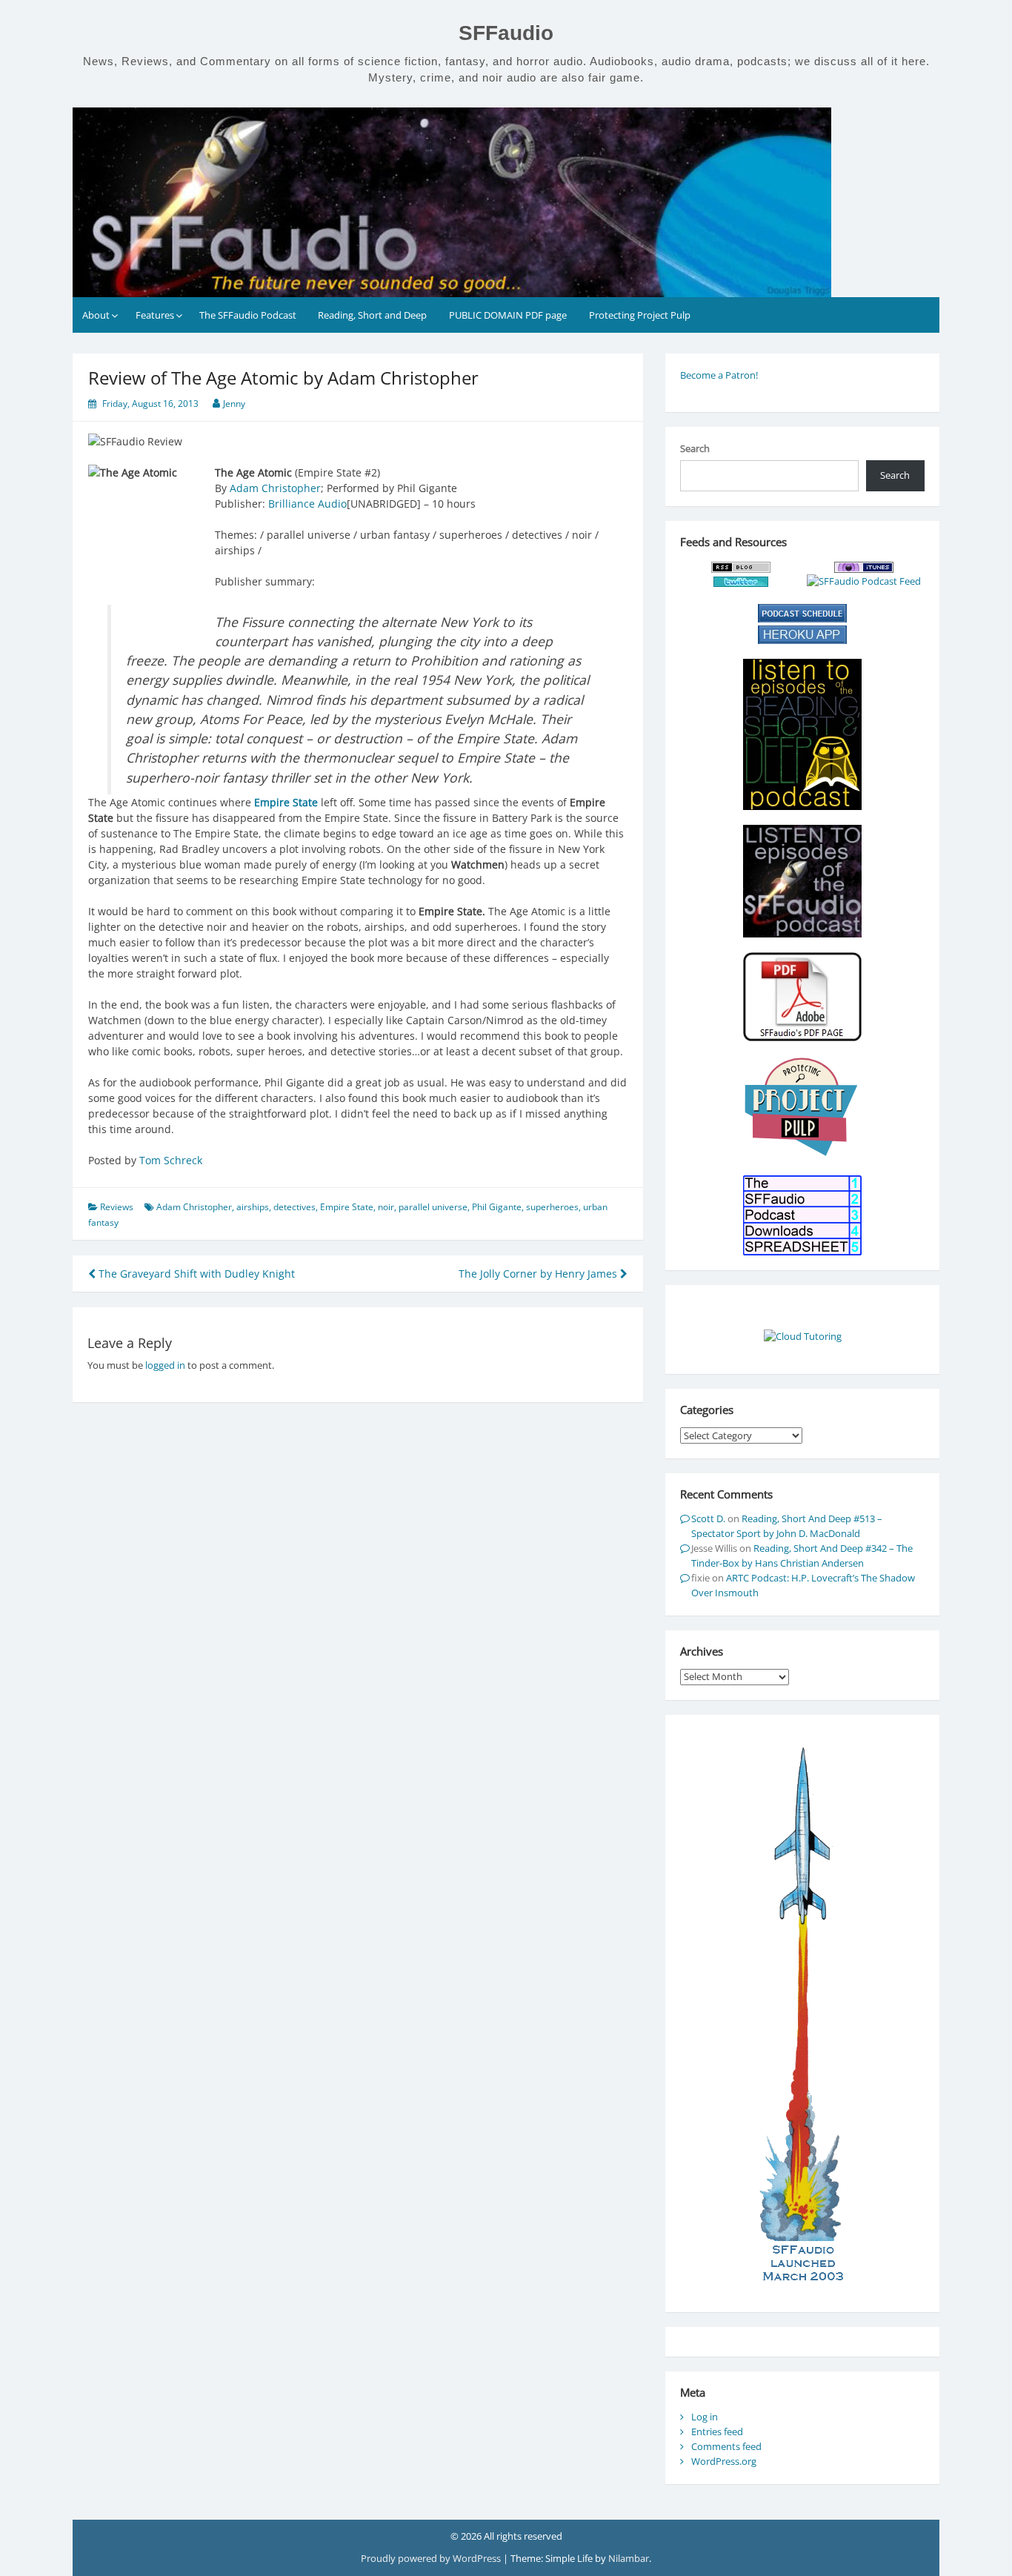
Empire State (347, 1207)
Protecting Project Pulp (640, 315)
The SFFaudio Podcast (248, 315)
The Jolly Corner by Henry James (539, 1274)
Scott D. (708, 1518)
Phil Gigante (497, 1207)
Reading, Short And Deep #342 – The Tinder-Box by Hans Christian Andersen (802, 1556)
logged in (165, 1365)
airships (253, 1207)
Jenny (234, 404)
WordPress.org (724, 2461)
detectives (294, 1207)
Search (695, 448)
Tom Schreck (171, 1160)
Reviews (117, 1207)
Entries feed (717, 2431)
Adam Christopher (275, 488)
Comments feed (726, 2446)
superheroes (552, 1207)
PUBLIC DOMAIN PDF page (508, 315)
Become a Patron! (719, 375)
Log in (705, 2417)
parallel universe (433, 1207)
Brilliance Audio (307, 504)
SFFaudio (506, 33)
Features (155, 315)
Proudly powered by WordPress (432, 2558)
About (96, 315)
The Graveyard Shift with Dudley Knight (195, 1274)
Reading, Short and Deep (372, 315)
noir (386, 1207)
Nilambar (629, 2558)
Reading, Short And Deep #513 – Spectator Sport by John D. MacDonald (787, 1526)
